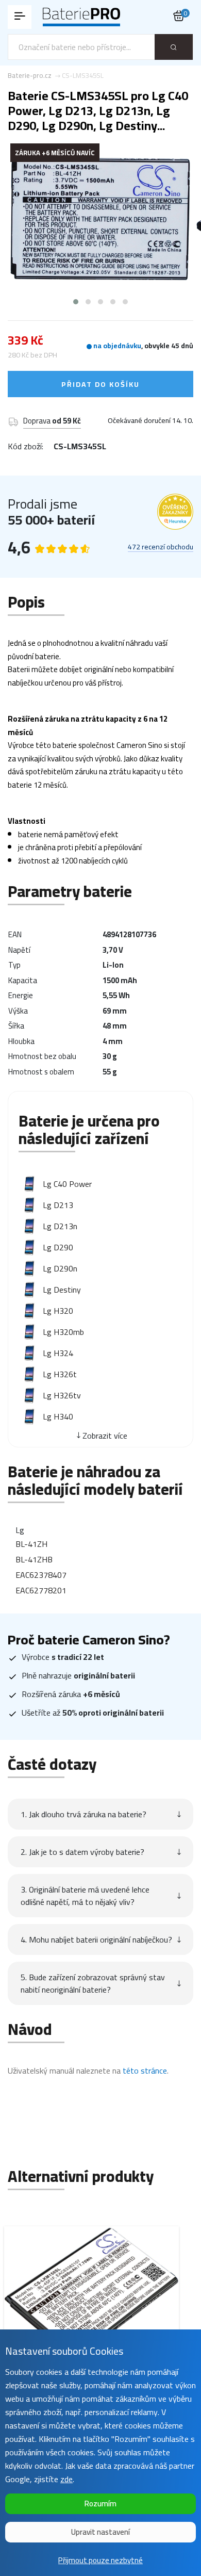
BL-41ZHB (34, 1559)
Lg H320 (58, 1311)
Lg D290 (58, 1247)
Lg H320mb (63, 1332)
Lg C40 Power (67, 1184)
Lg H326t (60, 1374)
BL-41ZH (31, 1544)
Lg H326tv (62, 1395)
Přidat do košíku (100, 384)
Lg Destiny (62, 1290)
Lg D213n (60, 1226)
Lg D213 (58, 1205)
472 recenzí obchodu (161, 547)
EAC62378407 (41, 1575)
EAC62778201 (41, 1590)
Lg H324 (58, 1353)
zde (66, 2479)
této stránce (145, 2070)
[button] (76, 302)
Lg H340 (58, 1416)
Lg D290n (60, 1268)
